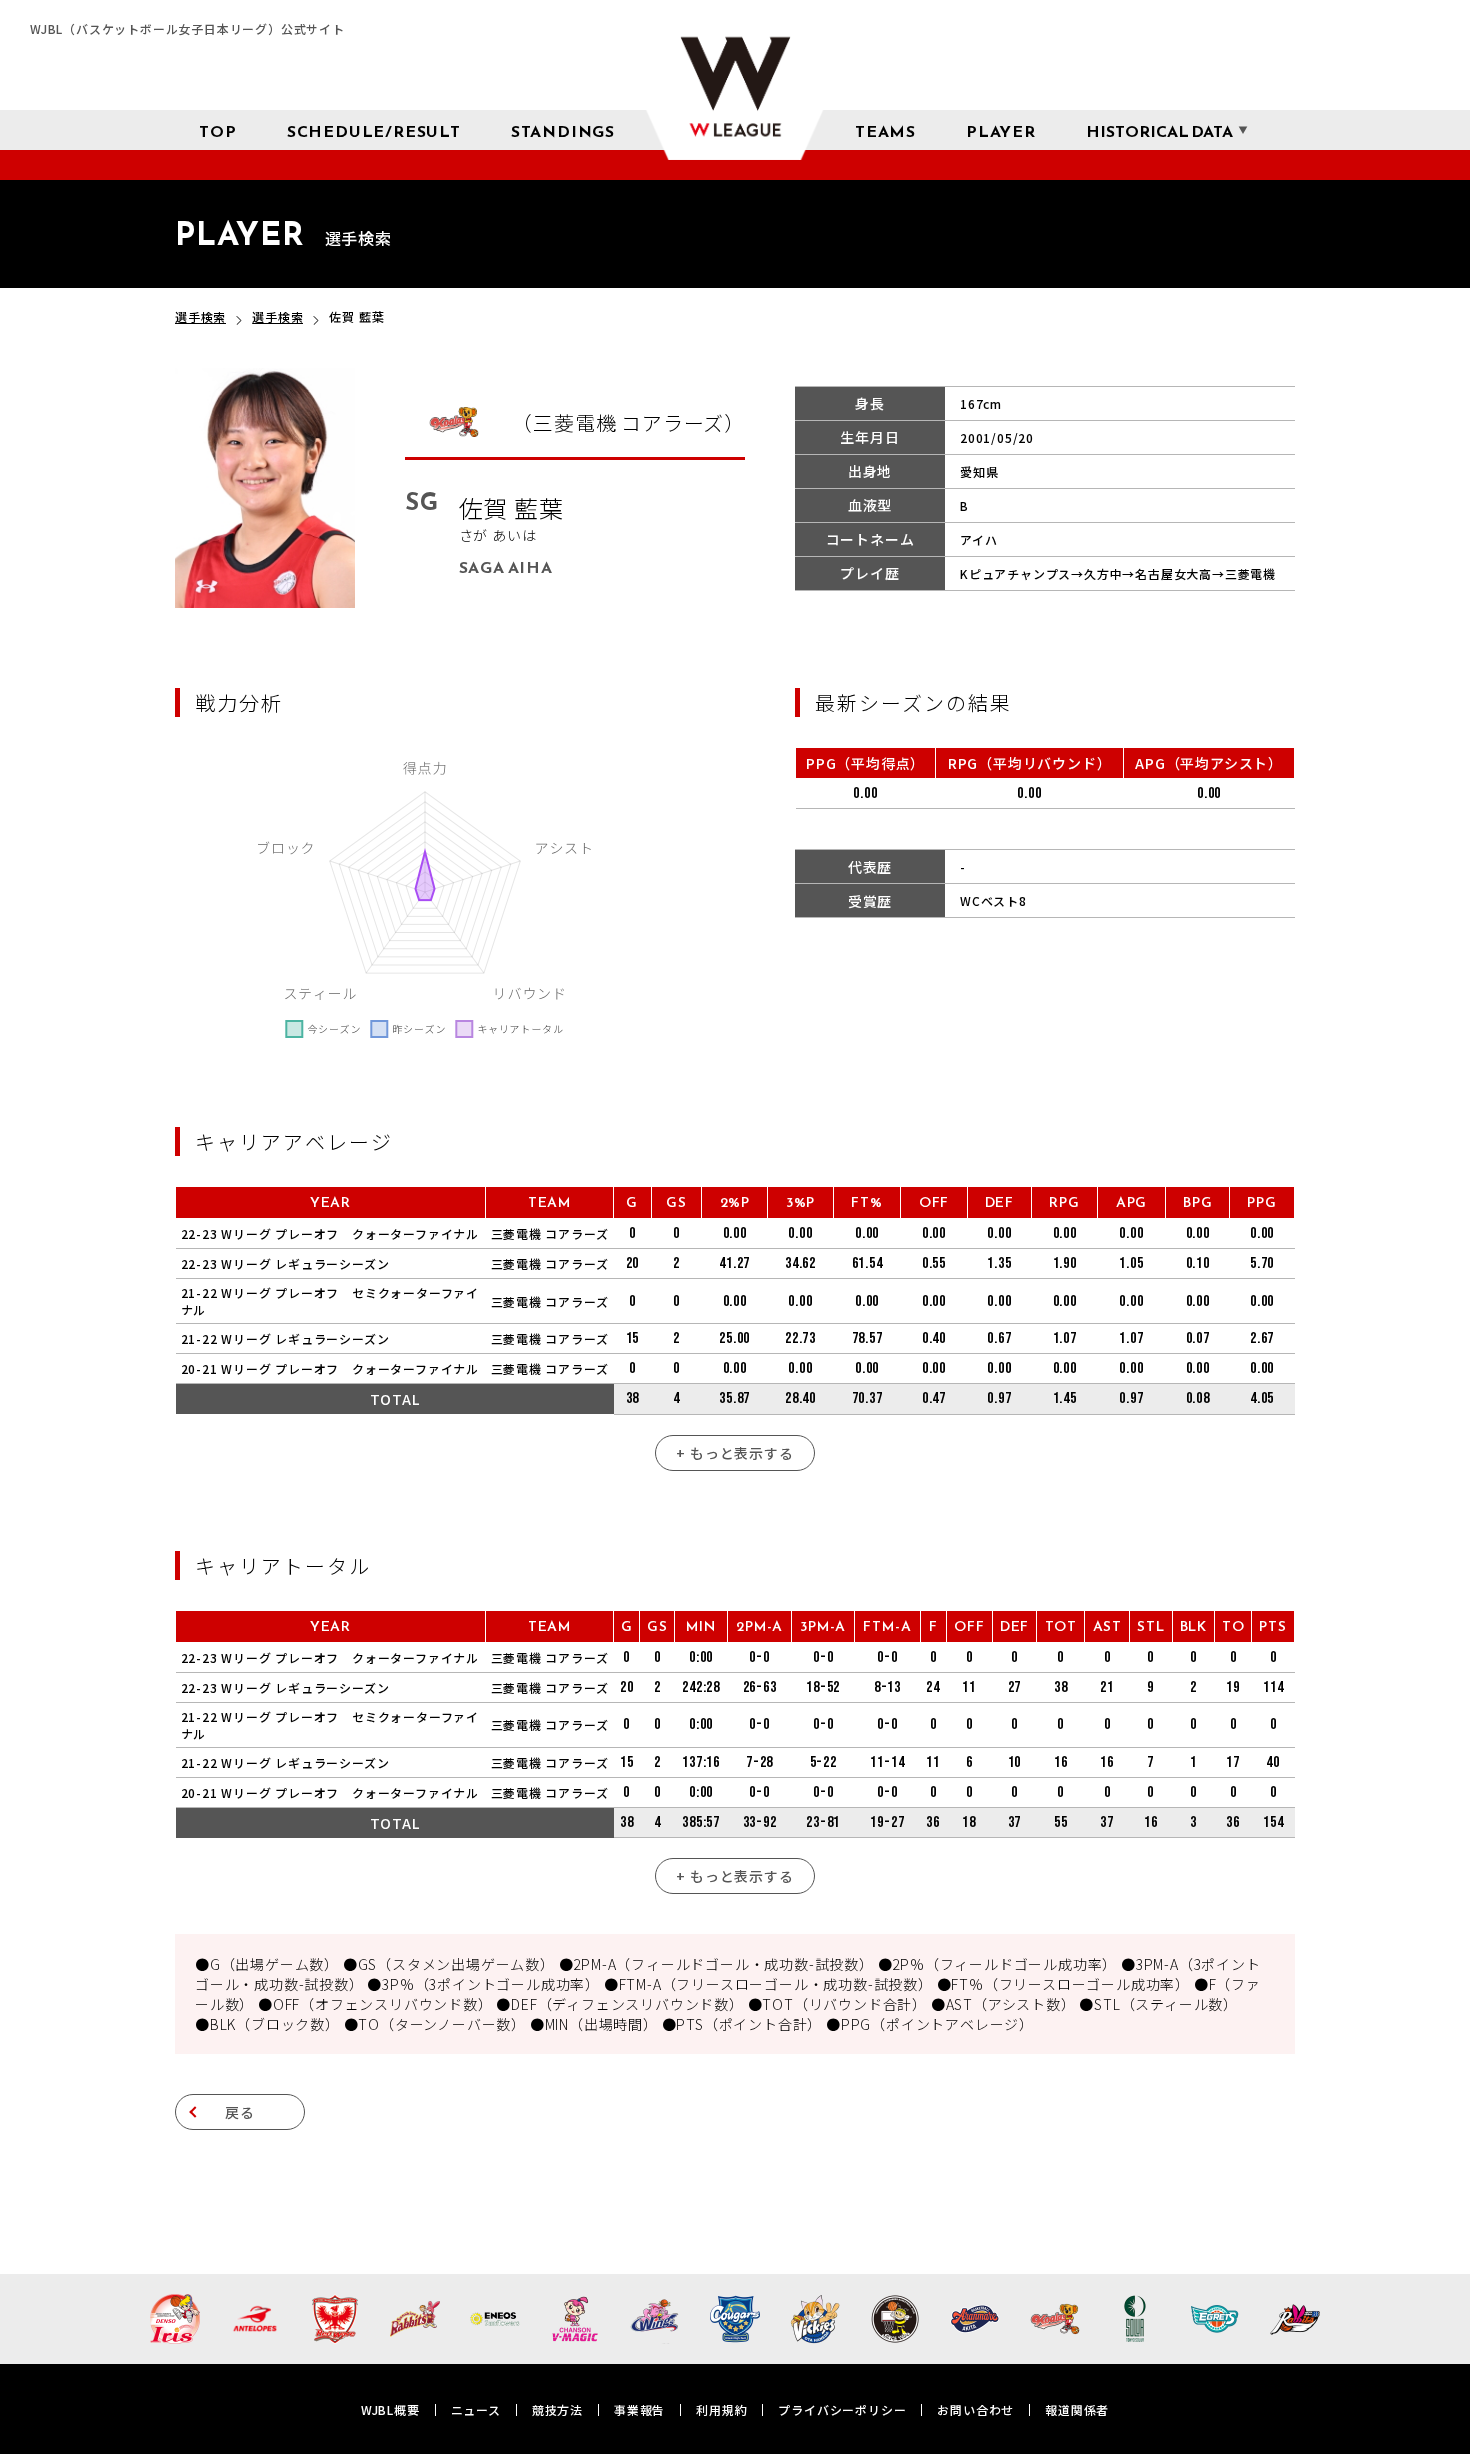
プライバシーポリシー (842, 2409)
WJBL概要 (390, 2409)
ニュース (476, 2409)
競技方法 (557, 2409)
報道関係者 (1077, 2409)
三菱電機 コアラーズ (550, 1233)
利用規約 (721, 2409)
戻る (240, 2112)
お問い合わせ (975, 2409)
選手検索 (200, 316)
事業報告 (639, 2409)
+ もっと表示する (734, 1453)
